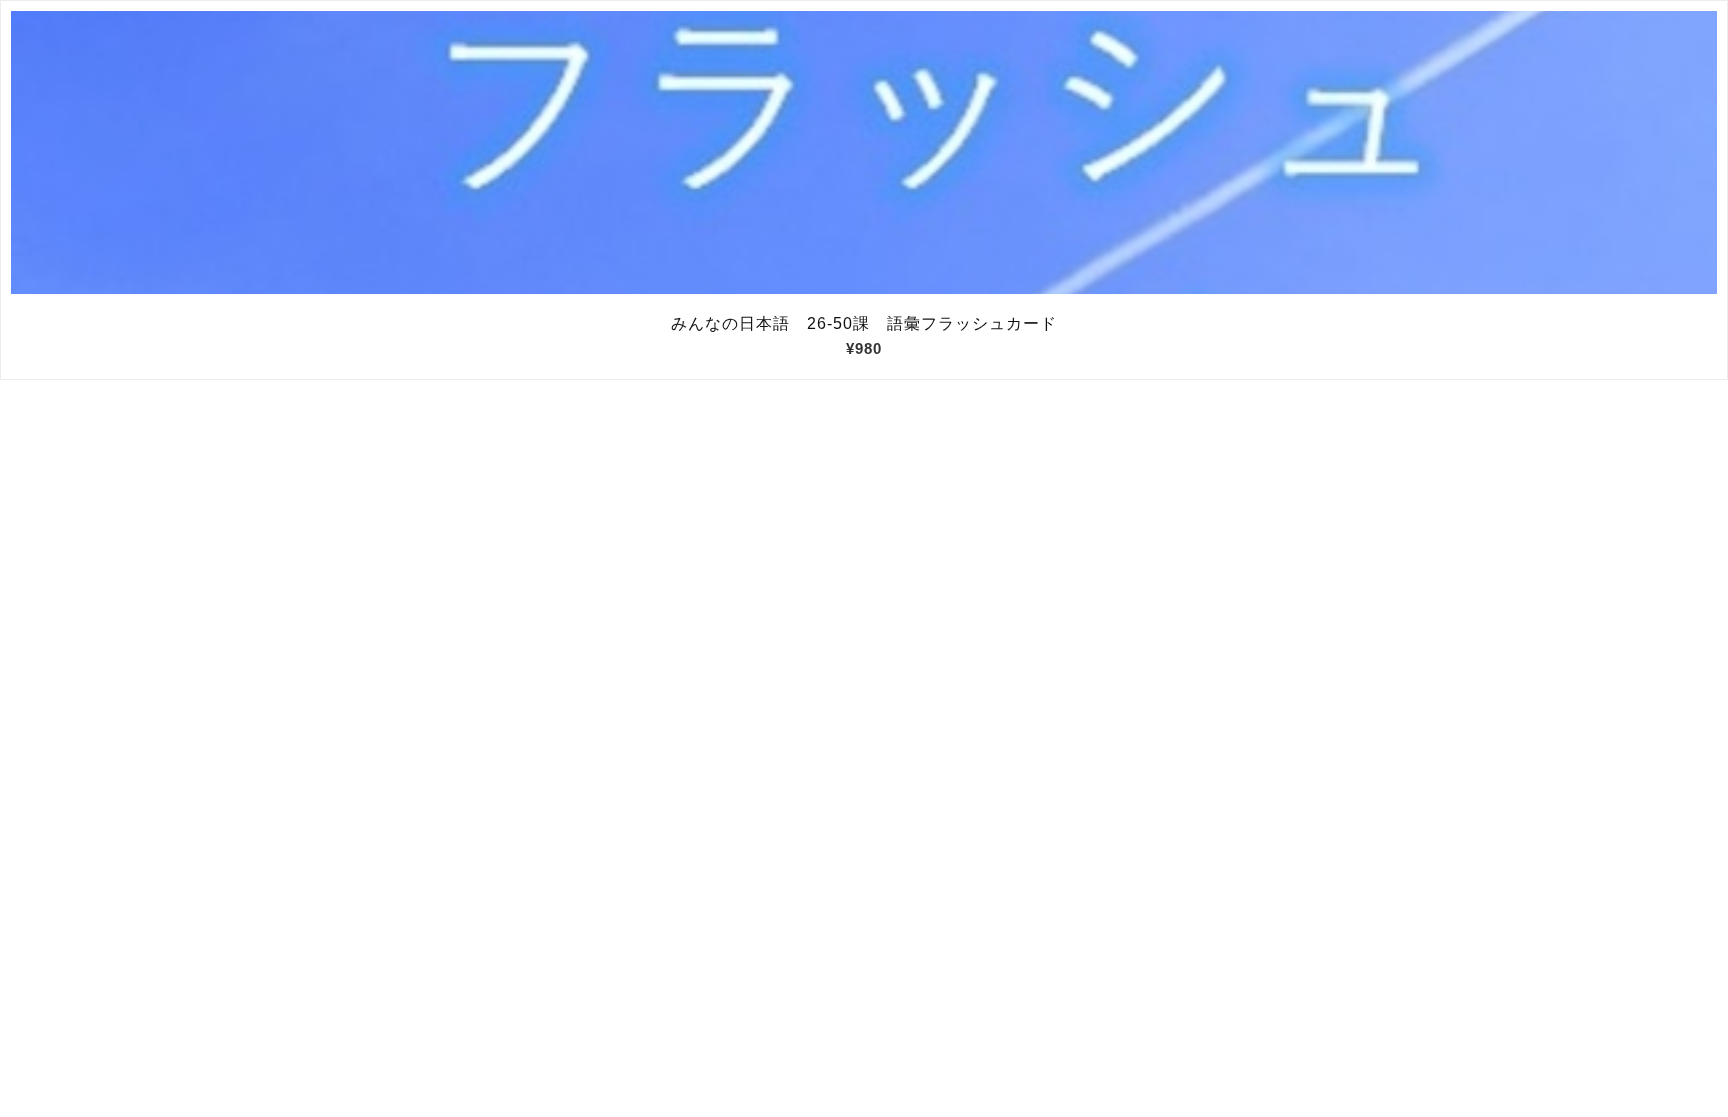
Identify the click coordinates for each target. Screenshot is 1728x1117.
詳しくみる (864, 153)
